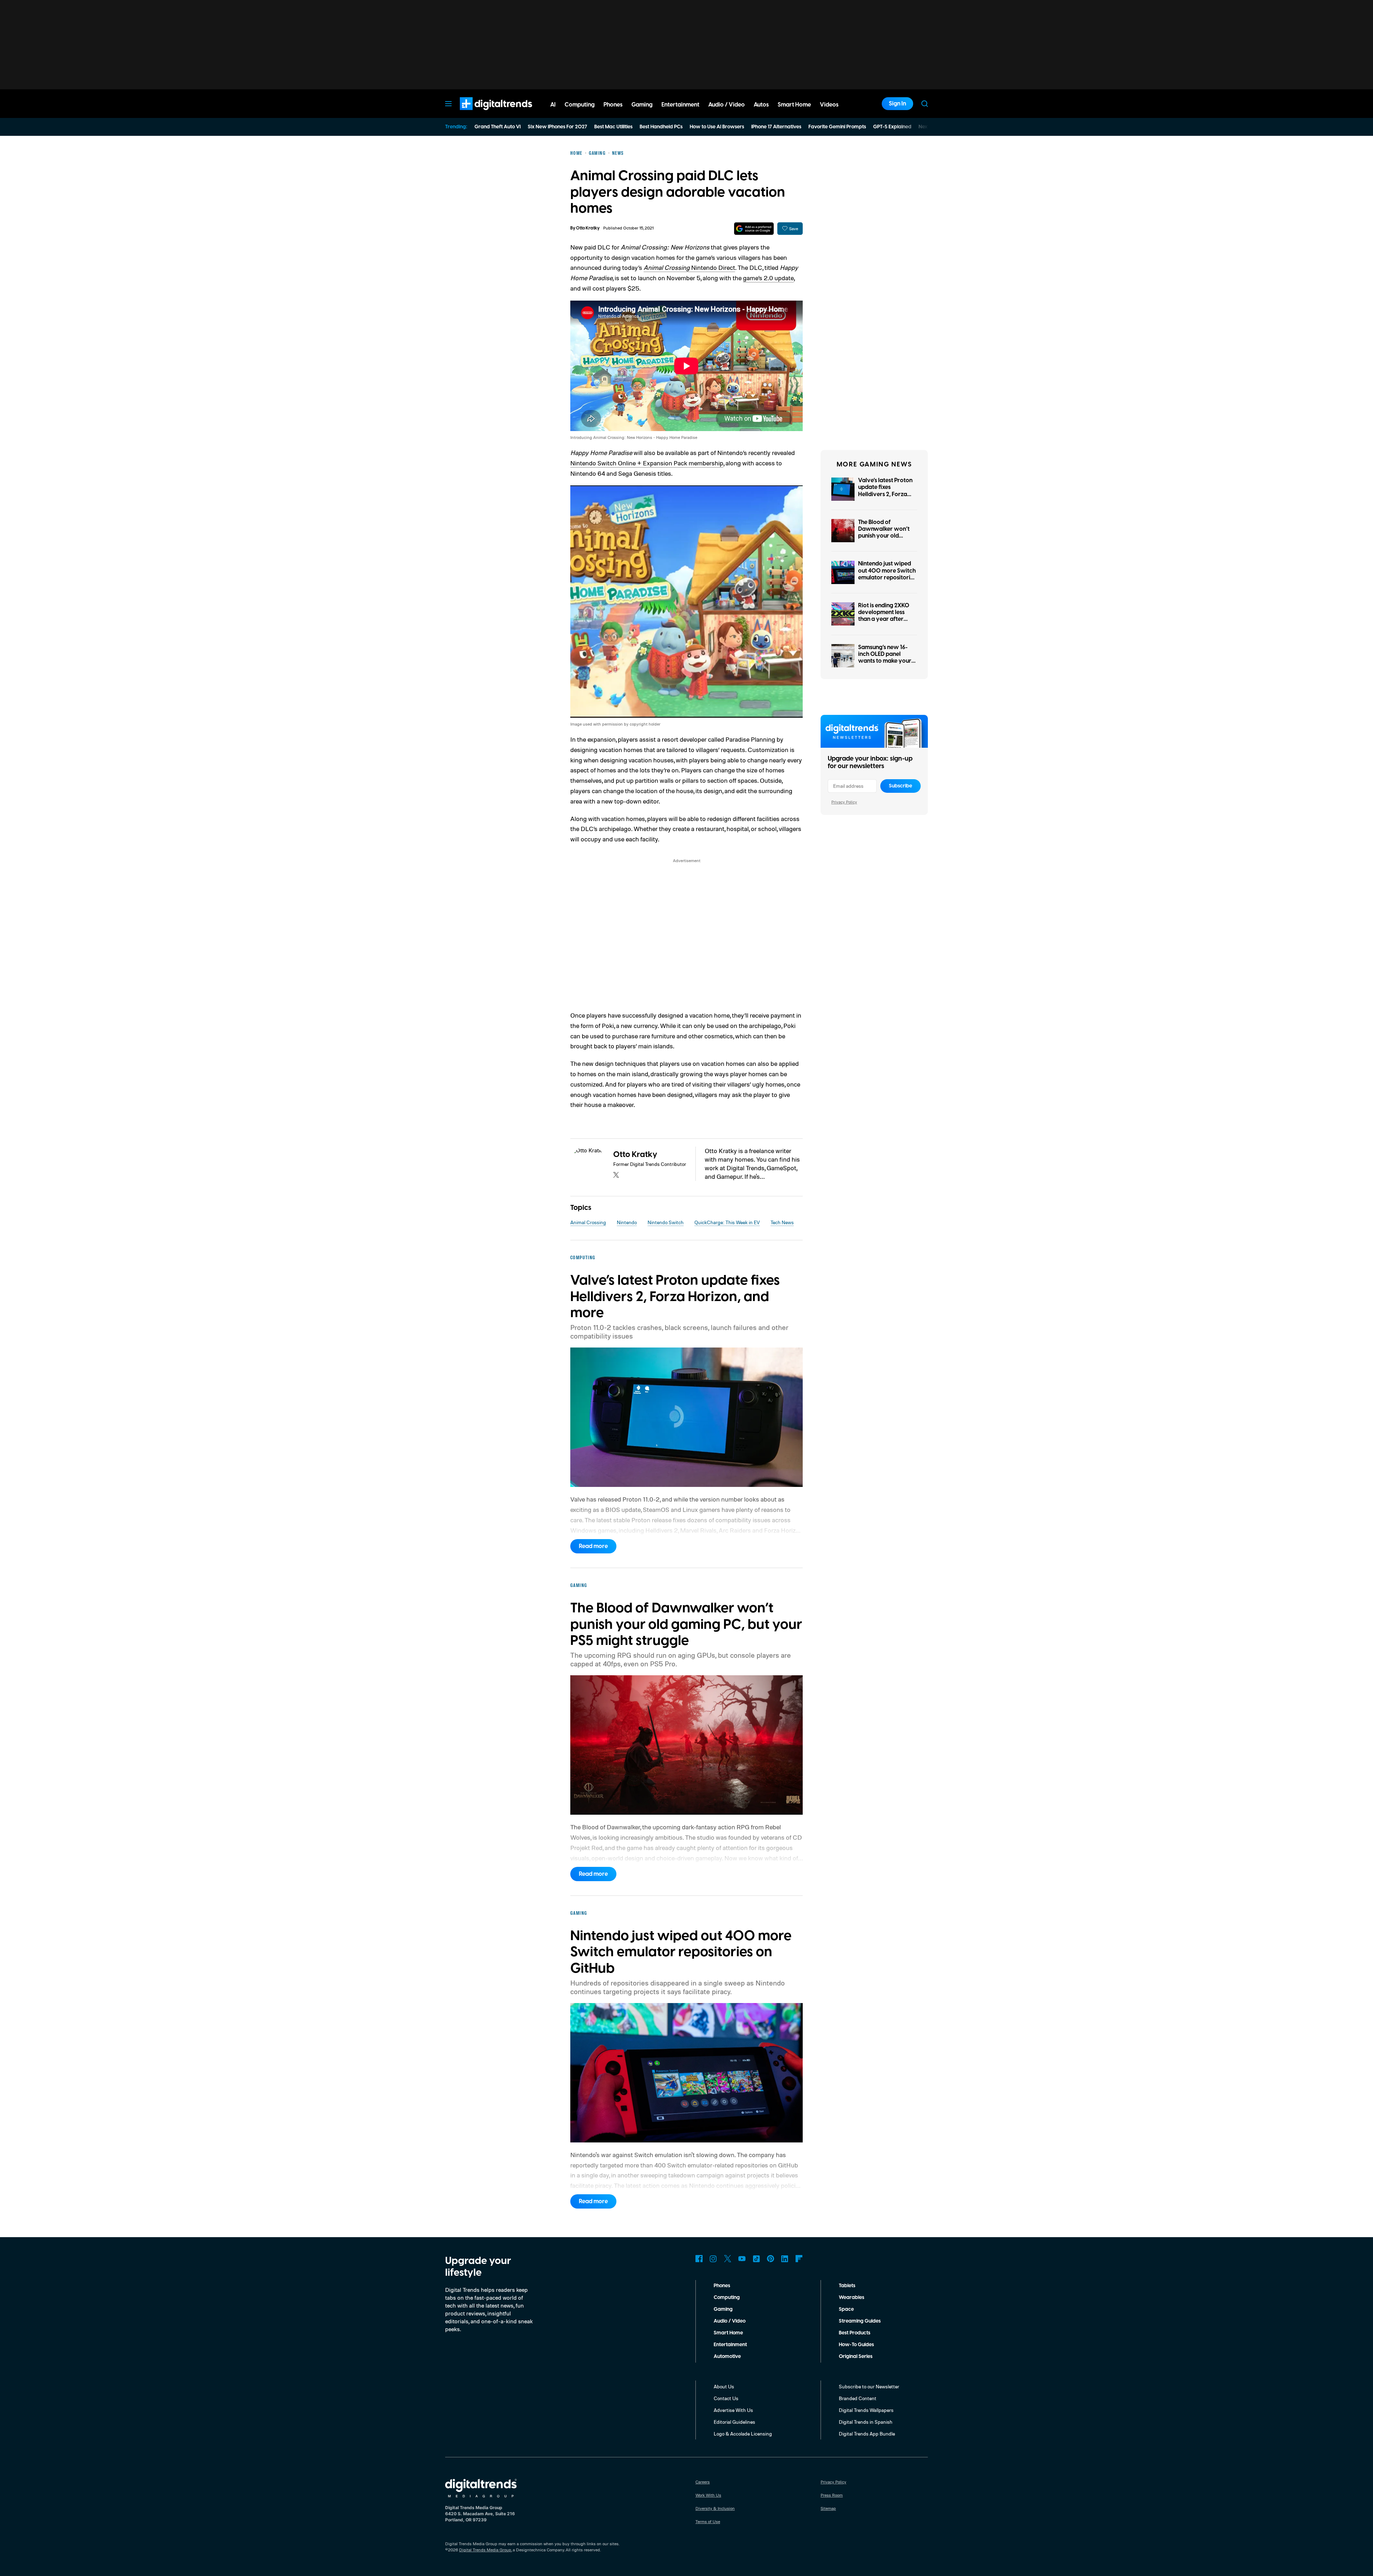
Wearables (852, 2298)
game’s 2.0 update (768, 278)
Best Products (855, 2333)
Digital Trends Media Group (485, 2550)
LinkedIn (785, 2259)
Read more (593, 1546)
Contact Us (726, 2398)
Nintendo (627, 1222)
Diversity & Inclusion (715, 2508)
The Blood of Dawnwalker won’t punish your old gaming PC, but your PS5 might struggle (885, 536)
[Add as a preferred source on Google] (754, 229)
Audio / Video (730, 2321)
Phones (722, 2286)
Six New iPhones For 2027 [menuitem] (557, 127)
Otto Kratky (588, 228)
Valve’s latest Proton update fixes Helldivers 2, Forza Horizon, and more (885, 491)
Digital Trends (483, 114)
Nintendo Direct (689, 267)
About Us (724, 2386)
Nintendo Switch (666, 1222)
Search (925, 104)
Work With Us (708, 2495)
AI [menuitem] (553, 105)
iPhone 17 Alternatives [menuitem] (776, 127)
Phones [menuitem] (613, 105)
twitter (616, 1175)
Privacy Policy (844, 802)
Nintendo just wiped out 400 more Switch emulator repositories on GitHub (887, 574)
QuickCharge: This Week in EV (727, 1222)
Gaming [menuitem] (642, 105)
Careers (703, 2482)
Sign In (897, 104)
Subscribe (900, 786)
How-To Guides (856, 2345)
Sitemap (828, 2508)
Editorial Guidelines (734, 2422)
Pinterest (771, 2259)
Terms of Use (708, 2521)
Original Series (856, 2357)
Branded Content (858, 2398)
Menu (448, 104)
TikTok (756, 2259)
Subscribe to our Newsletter (869, 2386)
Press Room (832, 2495)
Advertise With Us (733, 2410)
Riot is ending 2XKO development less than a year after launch (884, 616)
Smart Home (728, 2333)
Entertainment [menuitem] (680, 105)
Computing (727, 2298)
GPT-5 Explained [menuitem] (892, 127)
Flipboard (799, 2259)
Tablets (847, 2286)
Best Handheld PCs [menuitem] (661, 127)
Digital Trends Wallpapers (866, 2410)
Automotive (727, 2357)
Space (846, 2309)
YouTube (742, 2259)
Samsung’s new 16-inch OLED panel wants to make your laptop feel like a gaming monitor (885, 661)
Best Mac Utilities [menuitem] (613, 127)
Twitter (728, 2259)
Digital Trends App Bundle (867, 2434)
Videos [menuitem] (829, 105)
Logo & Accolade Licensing (743, 2434)
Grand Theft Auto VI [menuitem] (498, 127)
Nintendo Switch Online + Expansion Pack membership (647, 463)
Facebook (699, 2259)
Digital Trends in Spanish (866, 2422)
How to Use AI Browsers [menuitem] (717, 127)
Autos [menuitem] (761, 105)
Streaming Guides (860, 2321)
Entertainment (730, 2345)
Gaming (723, 2309)
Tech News (782, 1222)
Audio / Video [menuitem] (727, 105)
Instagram (713, 2259)
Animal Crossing (588, 1222)
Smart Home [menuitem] (794, 105)
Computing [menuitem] (580, 105)
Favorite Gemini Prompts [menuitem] (837, 127)
